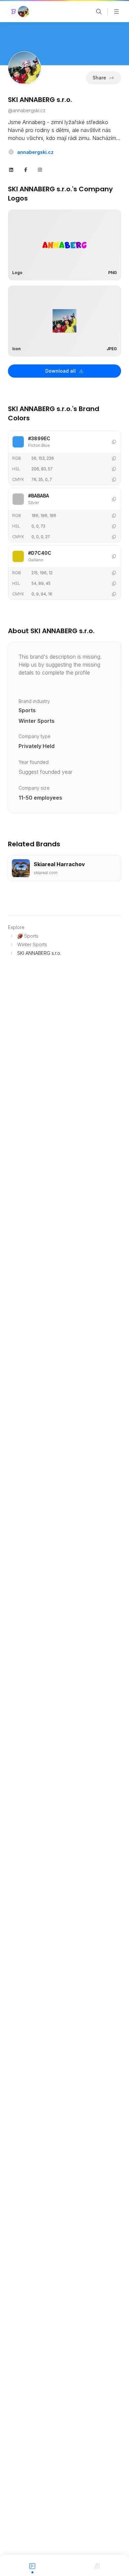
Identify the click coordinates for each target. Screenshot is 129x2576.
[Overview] (32, 2565)
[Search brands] (99, 12)
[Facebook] (26, 169)
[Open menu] (116, 12)
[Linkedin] (11, 169)
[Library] (97, 2565)
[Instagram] (40, 169)
